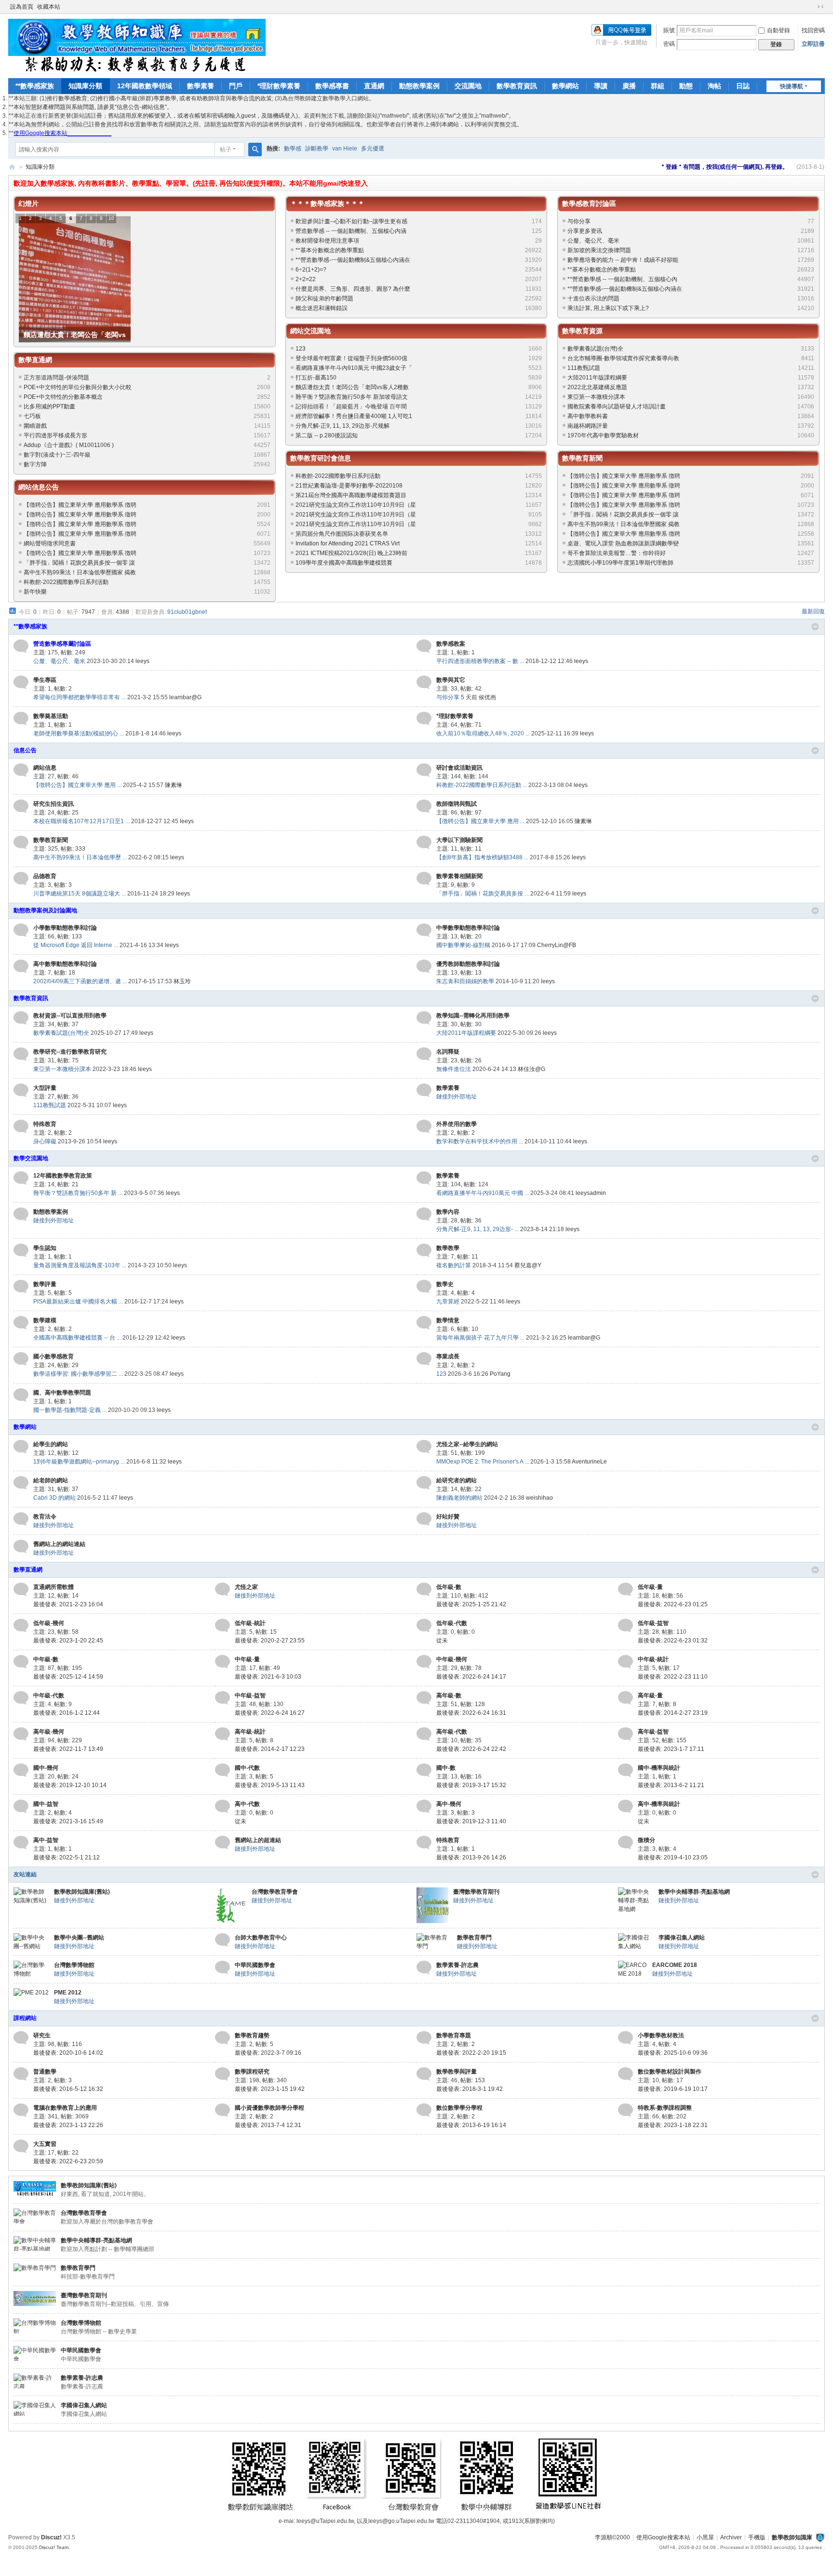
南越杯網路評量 (588, 426)
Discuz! (51, 2537)
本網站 (450, 124)
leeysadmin (591, 1193)
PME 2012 (68, 1993)
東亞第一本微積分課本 (596, 397)
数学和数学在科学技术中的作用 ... (480, 1141)
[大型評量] (21, 1090)
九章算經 (448, 1302)
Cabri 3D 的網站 (54, 1498)
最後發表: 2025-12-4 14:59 (68, 1677)
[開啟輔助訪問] (811, 7)
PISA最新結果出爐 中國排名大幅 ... (78, 1302)
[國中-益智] (21, 1806)
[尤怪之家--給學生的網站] (424, 1447)
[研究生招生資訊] (21, 806)
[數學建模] (21, 1323)
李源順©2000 (612, 2537)
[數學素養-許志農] (424, 1967)
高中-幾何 (449, 1804)
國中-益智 (46, 1804)
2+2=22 (306, 279)
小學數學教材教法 (661, 2035)
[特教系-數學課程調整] (625, 2110)
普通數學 (45, 2072)
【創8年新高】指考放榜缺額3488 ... (482, 857)
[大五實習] (21, 2146)
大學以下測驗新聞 (459, 840)
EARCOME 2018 (675, 1965)
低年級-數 (449, 1587)
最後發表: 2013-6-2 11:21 (671, 1785)
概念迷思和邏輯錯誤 (322, 308)
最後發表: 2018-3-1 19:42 (470, 2089)
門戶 (236, 86)
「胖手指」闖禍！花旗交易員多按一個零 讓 (79, 563)
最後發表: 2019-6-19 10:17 (673, 2089)
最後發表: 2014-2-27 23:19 (673, 1713)
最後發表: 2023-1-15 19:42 (270, 2089)
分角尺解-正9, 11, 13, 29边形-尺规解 (343, 426)
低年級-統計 (250, 1623)
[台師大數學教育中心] (222, 1940)
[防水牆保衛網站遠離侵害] (820, 2537)
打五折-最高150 (316, 378)
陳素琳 (174, 785)
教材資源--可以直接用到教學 (70, 1016)
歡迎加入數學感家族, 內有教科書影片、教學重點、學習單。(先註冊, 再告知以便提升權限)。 (151, 183)
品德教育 (45, 876)
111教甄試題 (584, 368)
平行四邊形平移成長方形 (55, 435)
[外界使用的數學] (424, 1126)
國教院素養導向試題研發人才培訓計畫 (617, 407)
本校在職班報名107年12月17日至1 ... (81, 821)
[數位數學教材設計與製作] (625, 2074)
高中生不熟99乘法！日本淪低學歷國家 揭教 (80, 572)
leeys (142, 661)
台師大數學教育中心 (261, 1938)
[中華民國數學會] (222, 1967)
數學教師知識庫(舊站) (82, 1892)
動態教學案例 (419, 86)
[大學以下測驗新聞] (424, 842)
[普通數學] (21, 2074)
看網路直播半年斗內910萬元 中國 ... (483, 1193)
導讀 (601, 86)
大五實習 (45, 2144)
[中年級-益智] (222, 1698)
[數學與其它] (424, 682)
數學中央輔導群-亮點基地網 (694, 1892)
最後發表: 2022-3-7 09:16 (268, 2053)
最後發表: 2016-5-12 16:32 (68, 2089)
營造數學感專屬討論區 (62, 644)
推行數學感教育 (67, 98)
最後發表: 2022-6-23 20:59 (68, 2161)
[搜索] (255, 149)
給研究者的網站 (457, 1480)
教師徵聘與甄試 (457, 804)
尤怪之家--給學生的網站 (467, 1444)
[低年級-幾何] (21, 1626)
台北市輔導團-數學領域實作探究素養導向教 (623, 358)
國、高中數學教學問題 (62, 1393)
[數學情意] (424, 1323)
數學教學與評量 (457, 2072)
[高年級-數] (424, 1698)
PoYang (500, 1374)
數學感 (293, 149)
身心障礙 (45, 1141)
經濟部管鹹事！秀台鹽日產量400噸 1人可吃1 (354, 416)
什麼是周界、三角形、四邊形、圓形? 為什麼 (353, 289)
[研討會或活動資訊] (424, 770)
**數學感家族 (35, 86)
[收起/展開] (815, 627)
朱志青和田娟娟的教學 (465, 981)
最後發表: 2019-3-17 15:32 (471, 1785)
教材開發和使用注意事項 (327, 241)
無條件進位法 (454, 1069)
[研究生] (21, 2038)
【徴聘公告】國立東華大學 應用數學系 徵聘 (80, 515)
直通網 (374, 86)
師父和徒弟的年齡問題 (324, 298)
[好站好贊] (424, 1519)
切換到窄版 (820, 7)
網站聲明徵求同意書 (50, 543)
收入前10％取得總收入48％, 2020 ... (483, 733)
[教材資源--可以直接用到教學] (21, 1018)
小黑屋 (705, 2537)
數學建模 (45, 1320)
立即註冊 (813, 44)
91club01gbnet (187, 612)
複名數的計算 (454, 1265)
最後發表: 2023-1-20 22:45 (68, 1641)
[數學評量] (21, 1287)
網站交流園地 (310, 331)
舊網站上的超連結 (258, 1840)
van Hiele (345, 149)
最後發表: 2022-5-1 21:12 (67, 1857)
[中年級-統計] (625, 1662)
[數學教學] (424, 1250)
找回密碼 (813, 30)
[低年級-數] (424, 1589)
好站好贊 (448, 1517)
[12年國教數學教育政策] (21, 1178)
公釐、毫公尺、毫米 (593, 241)
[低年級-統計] (222, 1626)
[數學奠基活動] (21, 719)
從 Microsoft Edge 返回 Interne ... (76, 945)
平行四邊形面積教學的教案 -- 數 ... (480, 661)
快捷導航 (792, 86)
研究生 (42, 2035)
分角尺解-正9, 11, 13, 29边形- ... (477, 1229)
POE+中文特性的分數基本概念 (63, 397)
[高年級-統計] (222, 1734)
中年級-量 (247, 1659)
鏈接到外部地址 (457, 1097)
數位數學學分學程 (459, 2108)
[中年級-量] (222, 1662)
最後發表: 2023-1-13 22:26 (68, 2125)
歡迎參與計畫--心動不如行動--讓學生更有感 (351, 221)
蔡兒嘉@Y (528, 1265)
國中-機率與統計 (659, 1768)
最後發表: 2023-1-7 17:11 (671, 1749)
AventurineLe (589, 1462)
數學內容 (448, 1212)
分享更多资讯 (585, 231)
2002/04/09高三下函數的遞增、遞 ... (80, 981)
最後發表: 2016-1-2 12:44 (67, 1713)
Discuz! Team (54, 2547)
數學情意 (448, 1320)
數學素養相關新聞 (459, 876)
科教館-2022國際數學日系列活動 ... (482, 785)
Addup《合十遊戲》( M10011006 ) (69, 445)
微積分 (646, 1840)
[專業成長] (424, 1359)
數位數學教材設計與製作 (670, 2072)
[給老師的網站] (21, 1483)
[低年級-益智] (625, 1626)
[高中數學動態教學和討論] (21, 966)
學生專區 (45, 680)
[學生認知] (21, 1250)
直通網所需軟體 (54, 1587)
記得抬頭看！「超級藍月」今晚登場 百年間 (351, 407)
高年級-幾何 (49, 1732)
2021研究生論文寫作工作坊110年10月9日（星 (356, 505)
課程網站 (25, 2018)
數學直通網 (35, 360)
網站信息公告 (39, 487)
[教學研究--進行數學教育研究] (21, 1054)
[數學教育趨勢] (222, 2038)
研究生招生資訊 (54, 804)
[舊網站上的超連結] (222, 1843)
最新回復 (813, 611)
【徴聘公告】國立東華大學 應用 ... (77, 785)
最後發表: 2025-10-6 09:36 (673, 2053)
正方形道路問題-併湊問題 (56, 378)
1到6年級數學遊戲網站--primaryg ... (79, 1462)
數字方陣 (35, 464)
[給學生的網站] (21, 1447)
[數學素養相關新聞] (424, 879)
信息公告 (25, 750)
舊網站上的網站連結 (59, 1544)
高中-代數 (247, 1804)
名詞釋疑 (448, 1052)
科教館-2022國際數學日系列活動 (66, 582)
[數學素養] (424, 1090)
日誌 (743, 86)
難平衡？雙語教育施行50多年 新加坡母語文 (352, 397)
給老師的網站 (51, 1480)
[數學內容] (424, 1214)
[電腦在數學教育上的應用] (21, 2110)
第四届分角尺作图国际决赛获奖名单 (342, 534)
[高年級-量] (625, 1698)
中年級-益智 (250, 1695)
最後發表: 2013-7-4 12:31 (268, 2125)
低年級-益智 (653, 1623)
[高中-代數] (222, 1806)
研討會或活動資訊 (459, 768)
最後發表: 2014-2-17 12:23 (270, 1749)
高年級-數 (449, 1695)
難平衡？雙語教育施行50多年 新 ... (78, 1193)
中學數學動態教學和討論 (468, 928)
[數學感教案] (424, 646)
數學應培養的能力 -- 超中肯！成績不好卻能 (623, 260)
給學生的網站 (51, 1444)
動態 (686, 86)
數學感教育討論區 (589, 203)
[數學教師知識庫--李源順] (137, 45)
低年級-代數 (452, 1623)
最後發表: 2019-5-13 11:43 (270, 1785)
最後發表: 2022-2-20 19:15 (471, 2053)
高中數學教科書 (588, 416)
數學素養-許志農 (457, 1965)
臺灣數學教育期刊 (476, 1892)
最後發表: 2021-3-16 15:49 (68, 1821)
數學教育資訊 (517, 86)
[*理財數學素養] (424, 719)
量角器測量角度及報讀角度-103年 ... (80, 1265)
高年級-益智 (653, 1732)
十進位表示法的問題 (593, 298)
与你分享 (579, 221)
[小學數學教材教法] (625, 2038)
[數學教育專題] (424, 2038)
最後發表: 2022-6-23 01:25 (673, 1604)
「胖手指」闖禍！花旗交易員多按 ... (483, 894)
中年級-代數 (49, 1695)
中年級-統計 (653, 1659)
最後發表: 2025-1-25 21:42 (471, 1604)
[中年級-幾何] (424, 1662)
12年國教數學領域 (145, 86)
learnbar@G (185, 697)
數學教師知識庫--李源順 (12, 167)
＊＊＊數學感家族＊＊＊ (327, 203)
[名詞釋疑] (424, 1054)
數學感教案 (451, 644)
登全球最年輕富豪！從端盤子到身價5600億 (351, 358)
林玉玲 (182, 981)
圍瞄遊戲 (35, 426)
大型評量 (45, 1088)
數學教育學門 (474, 1938)
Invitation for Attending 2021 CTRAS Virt (348, 543)
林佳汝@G (531, 1069)
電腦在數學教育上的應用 (65, 2108)
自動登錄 (779, 30)
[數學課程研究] (222, 2074)
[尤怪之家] (222, 1589)
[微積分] (625, 1843)
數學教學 (448, 1248)
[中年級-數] (21, 1662)
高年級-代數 (452, 1732)
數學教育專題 (454, 2035)
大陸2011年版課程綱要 (597, 378)
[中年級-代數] (21, 1698)
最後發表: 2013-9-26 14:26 (471, 1857)
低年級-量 (650, 1587)
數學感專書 (332, 86)
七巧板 (32, 416)
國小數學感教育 (54, 1356)
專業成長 (448, 1356)
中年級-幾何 (452, 1659)
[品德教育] (21, 879)
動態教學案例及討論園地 (45, 910)
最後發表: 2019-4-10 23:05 (673, 1857)
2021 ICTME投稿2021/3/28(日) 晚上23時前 (351, 553)
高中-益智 (46, 1840)
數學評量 (45, 1284)
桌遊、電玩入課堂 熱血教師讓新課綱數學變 (623, 543)
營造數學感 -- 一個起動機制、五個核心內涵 (351, 231)
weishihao (539, 1498)
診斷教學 (317, 149)
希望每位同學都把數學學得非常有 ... (80, 697)
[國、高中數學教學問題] (21, 1395)
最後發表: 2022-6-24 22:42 (471, 1749)
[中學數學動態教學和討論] (424, 930)
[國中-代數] (222, 1770)
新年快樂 (35, 592)
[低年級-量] (625, 1589)
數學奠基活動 (51, 716)
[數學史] (424, 1287)
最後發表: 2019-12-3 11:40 (471, 1821)
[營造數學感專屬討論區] (21, 646)
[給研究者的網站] (424, 1483)
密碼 (669, 44)
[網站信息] (21, 770)
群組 (658, 86)
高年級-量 (650, 1695)
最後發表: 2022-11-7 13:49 (68, 1749)
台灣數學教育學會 (275, 1892)
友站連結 (25, 1874)
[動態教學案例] (21, 1214)
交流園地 (468, 86)
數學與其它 (451, 680)
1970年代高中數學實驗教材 (603, 435)
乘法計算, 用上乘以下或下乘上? (608, 308)
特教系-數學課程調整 (665, 2108)
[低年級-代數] (424, 1626)
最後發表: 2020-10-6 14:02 (68, 2053)
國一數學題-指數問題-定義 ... (70, 1410)
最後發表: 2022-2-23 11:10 (673, 1677)
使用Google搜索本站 (663, 2537)
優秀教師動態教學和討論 (468, 964)
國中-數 (446, 1768)
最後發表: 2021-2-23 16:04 (68, 1604)
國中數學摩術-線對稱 (463, 945)
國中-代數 (247, 1768)
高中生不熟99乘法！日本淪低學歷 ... (80, 857)
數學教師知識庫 (792, 2537)
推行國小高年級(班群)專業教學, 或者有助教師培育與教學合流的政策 (185, 98)
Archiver (731, 2537)
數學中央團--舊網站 (79, 1938)
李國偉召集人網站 (682, 1938)
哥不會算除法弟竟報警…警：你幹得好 (617, 553)
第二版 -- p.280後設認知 (327, 435)
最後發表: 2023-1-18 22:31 (673, 2125)
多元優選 (373, 149)
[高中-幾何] (424, 1806)
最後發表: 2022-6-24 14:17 (471, 1677)
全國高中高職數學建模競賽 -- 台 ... (77, 1338)
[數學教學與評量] (424, 2074)
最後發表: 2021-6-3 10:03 (268, 1677)
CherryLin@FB (557, 945)
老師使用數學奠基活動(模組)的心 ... (79, 733)
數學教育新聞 (582, 458)
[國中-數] (424, 1770)
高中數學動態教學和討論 (65, 964)
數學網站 (565, 86)
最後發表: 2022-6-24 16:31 (471, 1713)
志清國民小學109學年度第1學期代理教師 (620, 563)
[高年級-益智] (625, 1734)
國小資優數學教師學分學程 (269, 2108)
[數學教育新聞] (21, 842)
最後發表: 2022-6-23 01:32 (673, 1641)
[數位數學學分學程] (424, 2110)
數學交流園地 (31, 1158)
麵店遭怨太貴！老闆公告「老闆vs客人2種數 (352, 387)
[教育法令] (21, 1519)
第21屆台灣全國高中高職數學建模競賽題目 (351, 495)
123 (301, 349)
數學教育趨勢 (252, 2035)
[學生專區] (21, 682)
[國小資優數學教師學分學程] (222, 2110)
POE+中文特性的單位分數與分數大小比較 (78, 387)
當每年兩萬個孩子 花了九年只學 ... (480, 1338)
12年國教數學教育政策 (63, 1176)
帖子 (226, 149)
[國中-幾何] (21, 1770)
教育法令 (45, 1517)
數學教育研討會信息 (321, 458)
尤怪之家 (246, 1587)
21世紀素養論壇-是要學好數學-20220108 (349, 486)
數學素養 (201, 86)
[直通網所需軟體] (21, 1589)
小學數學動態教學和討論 (65, 928)
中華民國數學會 (255, 1965)
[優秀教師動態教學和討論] (424, 966)
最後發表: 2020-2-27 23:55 (270, 1641)
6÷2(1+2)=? (311, 270)
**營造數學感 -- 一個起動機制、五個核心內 (622, 279)
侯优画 (487, 697)
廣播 (629, 86)
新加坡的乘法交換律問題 (599, 250)
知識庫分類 (85, 86)
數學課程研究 (252, 2072)
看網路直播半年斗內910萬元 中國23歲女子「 (354, 368)
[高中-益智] (21, 1843)
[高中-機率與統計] (625, 1806)
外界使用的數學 (457, 1124)
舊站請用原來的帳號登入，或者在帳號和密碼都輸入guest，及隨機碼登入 (202, 116)
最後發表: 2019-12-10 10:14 (70, 1785)
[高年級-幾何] (21, 1734)
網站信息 (45, 768)
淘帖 (714, 86)
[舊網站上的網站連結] (21, 1546)
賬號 (669, 30)
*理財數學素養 (279, 86)
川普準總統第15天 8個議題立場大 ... (80, 894)
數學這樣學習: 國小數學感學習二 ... (78, 1374)
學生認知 (45, 1248)
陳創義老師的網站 (459, 1498)
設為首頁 (22, 7)
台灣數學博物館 (74, 1965)
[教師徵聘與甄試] (424, 806)
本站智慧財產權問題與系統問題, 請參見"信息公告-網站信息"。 (93, 107)
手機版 (757, 2537)
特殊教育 (45, 1124)
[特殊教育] (21, 1126)
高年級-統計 (250, 1732)
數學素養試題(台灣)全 (595, 349)
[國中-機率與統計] (625, 1770)
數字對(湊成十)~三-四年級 (57, 455)
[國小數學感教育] (21, 1359)
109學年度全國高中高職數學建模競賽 (344, 563)
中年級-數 (46, 1659)
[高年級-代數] (424, 1734)
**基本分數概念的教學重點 (330, 250)
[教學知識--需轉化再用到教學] (424, 1018)
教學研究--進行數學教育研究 (70, 1052)
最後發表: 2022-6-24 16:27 (270, 1713)
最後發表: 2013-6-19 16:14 (471, 2125)
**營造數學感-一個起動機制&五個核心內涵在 (353, 260)
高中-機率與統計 (659, 1804)
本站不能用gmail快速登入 (329, 183)
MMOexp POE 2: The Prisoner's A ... (483, 1462)
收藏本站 (49, 7)
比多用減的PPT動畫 (49, 407)
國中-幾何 (46, 1768)
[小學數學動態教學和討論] (21, 930)
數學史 (445, 1284)
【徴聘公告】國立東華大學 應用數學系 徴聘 (80, 505)
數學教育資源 (582, 331)
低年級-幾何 (49, 1623)
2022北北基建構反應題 (597, 387)
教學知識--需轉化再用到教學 (473, 1016)
